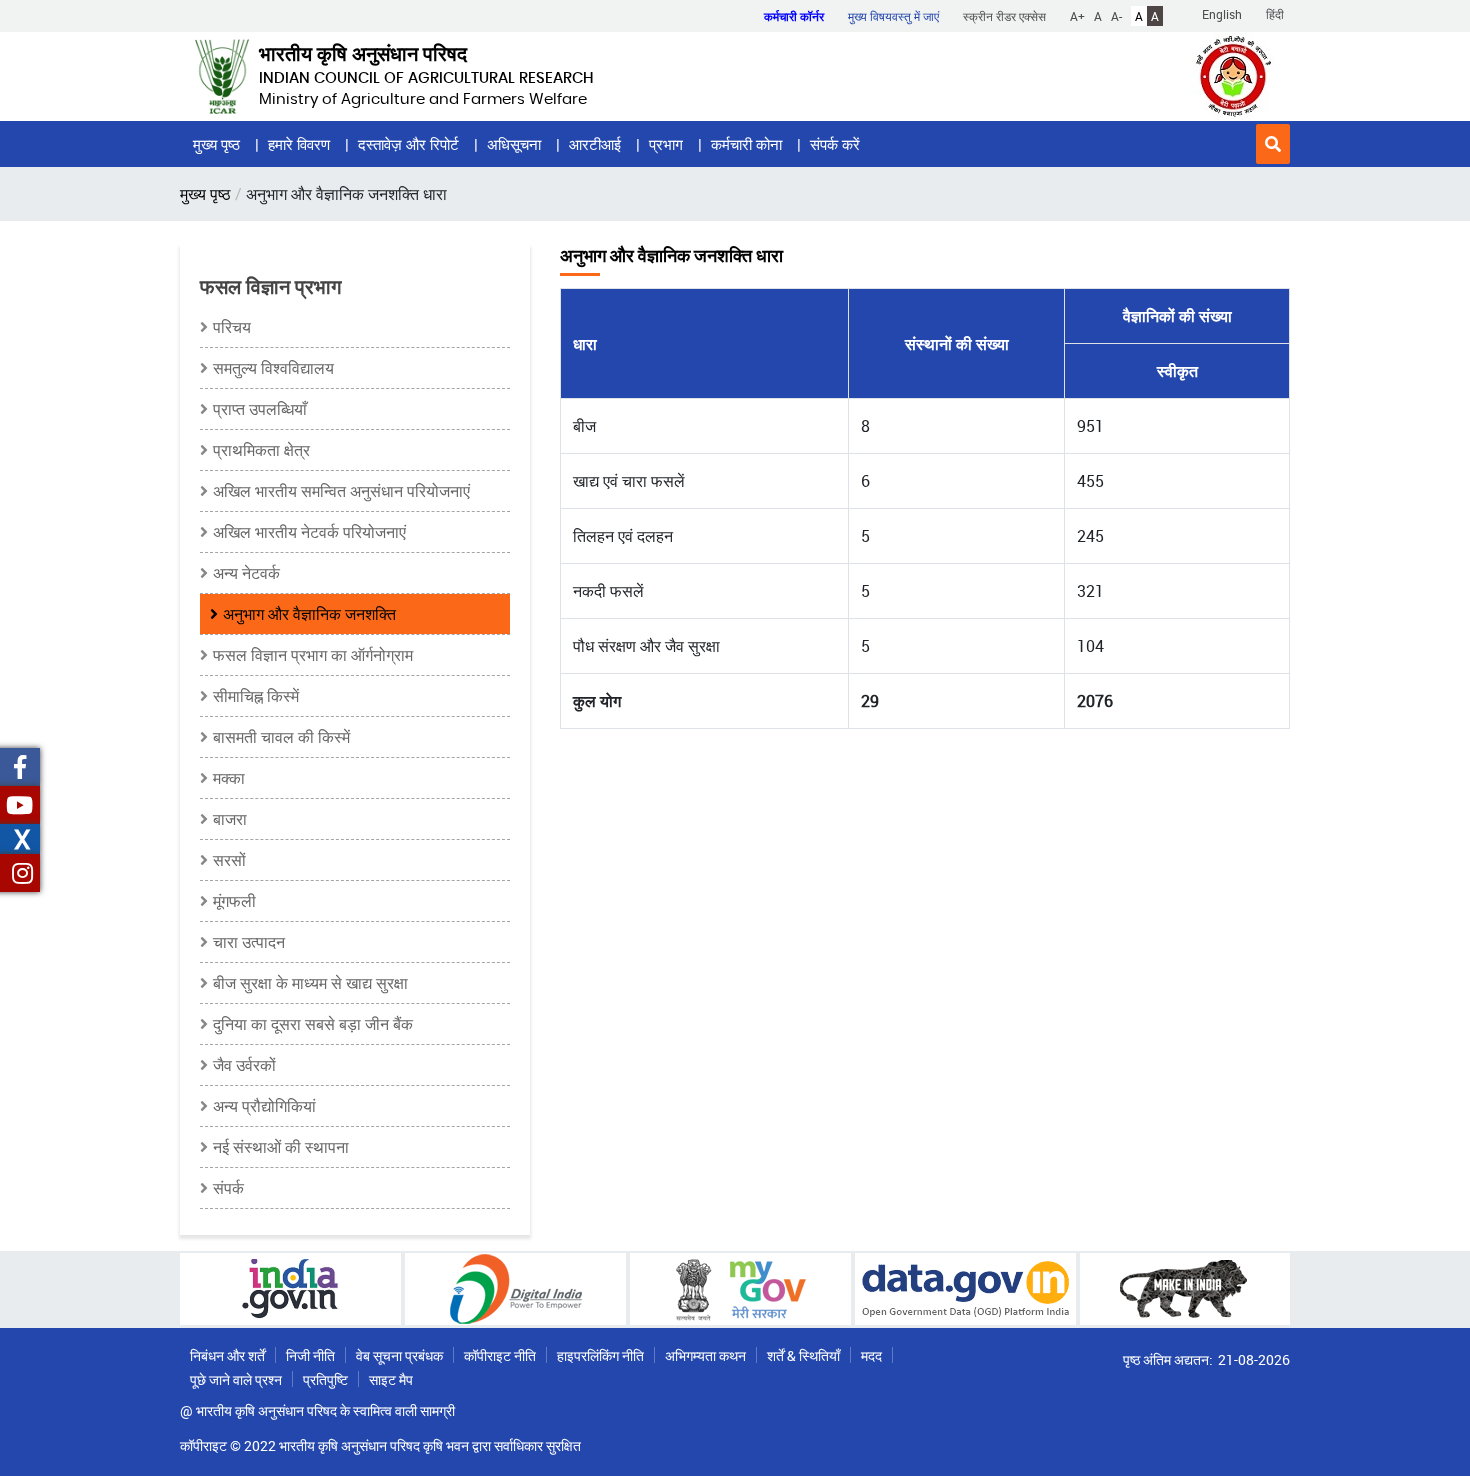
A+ (1077, 16)
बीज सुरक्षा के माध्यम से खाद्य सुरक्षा (310, 983)
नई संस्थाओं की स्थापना (281, 1147)
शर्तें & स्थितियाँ (803, 1355)
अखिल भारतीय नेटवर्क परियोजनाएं (309, 532)
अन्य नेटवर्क (246, 573)
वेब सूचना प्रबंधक (399, 1355)
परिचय (232, 327)
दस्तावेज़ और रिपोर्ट (408, 144)
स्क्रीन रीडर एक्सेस (1004, 16)
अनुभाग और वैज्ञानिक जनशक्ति (309, 614)
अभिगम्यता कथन (705, 1355)
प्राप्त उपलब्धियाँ (260, 409)
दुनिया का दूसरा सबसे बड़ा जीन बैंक (313, 1024)
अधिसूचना (514, 144)
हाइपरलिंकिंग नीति (600, 1355)
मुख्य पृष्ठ (216, 144)
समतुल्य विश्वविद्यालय (273, 368)
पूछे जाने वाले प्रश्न (236, 1379)
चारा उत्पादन (249, 942)
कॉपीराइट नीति (500, 1355)
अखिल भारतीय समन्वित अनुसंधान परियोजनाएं (341, 491)
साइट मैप (391, 1379)
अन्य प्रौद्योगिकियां (264, 1106)
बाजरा (230, 819)
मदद (871, 1355)
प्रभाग (666, 144)
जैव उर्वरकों (244, 1065)
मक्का (229, 778)
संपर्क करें (835, 144)
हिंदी (1275, 14)
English (1222, 14)
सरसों (229, 860)
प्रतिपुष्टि (325, 1379)
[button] (1273, 144)
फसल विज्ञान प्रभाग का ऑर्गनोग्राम (313, 655)
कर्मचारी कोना (746, 144)
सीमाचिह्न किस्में (256, 696)
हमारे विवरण (299, 144)
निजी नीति (310, 1355)
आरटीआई (595, 144)
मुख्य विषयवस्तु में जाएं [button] (893, 16)
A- (1116, 16)
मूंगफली (234, 901)
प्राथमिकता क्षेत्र (261, 450)
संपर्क (228, 1188)
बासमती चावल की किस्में (281, 737)
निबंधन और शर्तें (227, 1355)
